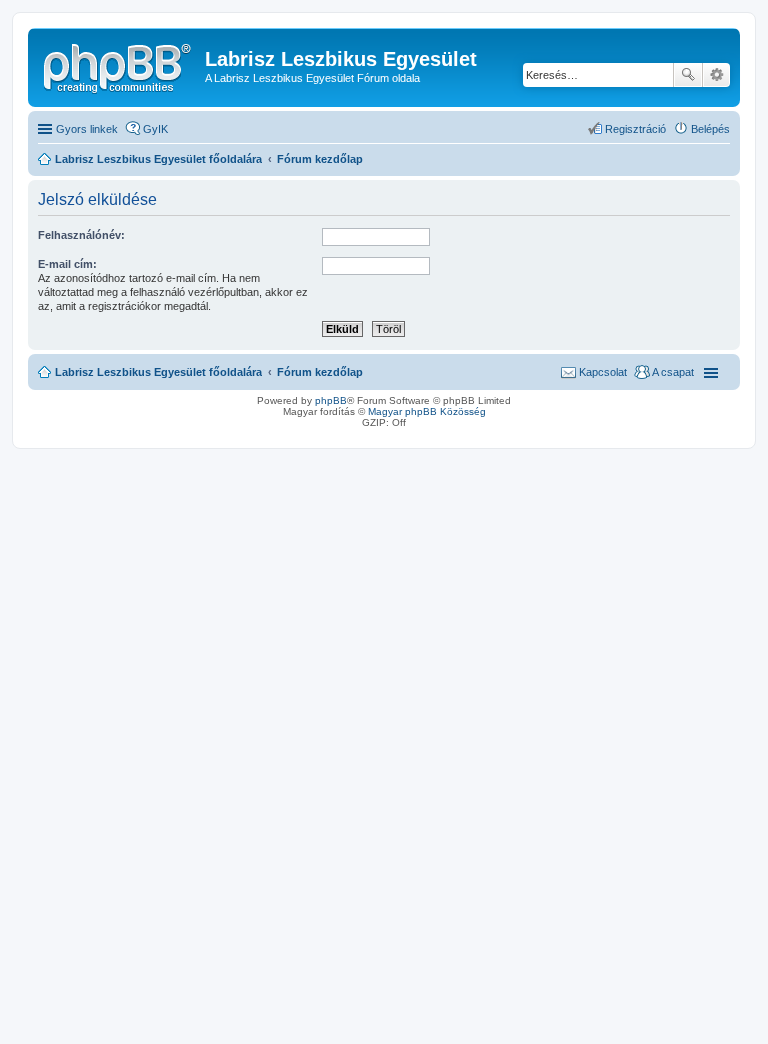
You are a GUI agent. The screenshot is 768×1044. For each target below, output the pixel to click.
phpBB (331, 400)
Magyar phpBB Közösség (427, 411)
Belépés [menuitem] (710, 129)
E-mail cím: (67, 264)
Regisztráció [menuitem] (635, 129)
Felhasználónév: (81, 235)
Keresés (688, 75)
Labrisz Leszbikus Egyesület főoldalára (158, 372)
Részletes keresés (716, 75)
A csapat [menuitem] (673, 372)
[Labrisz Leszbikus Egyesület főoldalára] (119, 65)
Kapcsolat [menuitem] (603, 372)
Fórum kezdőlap (320, 372)
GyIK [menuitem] (155, 129)
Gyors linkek (87, 129)
